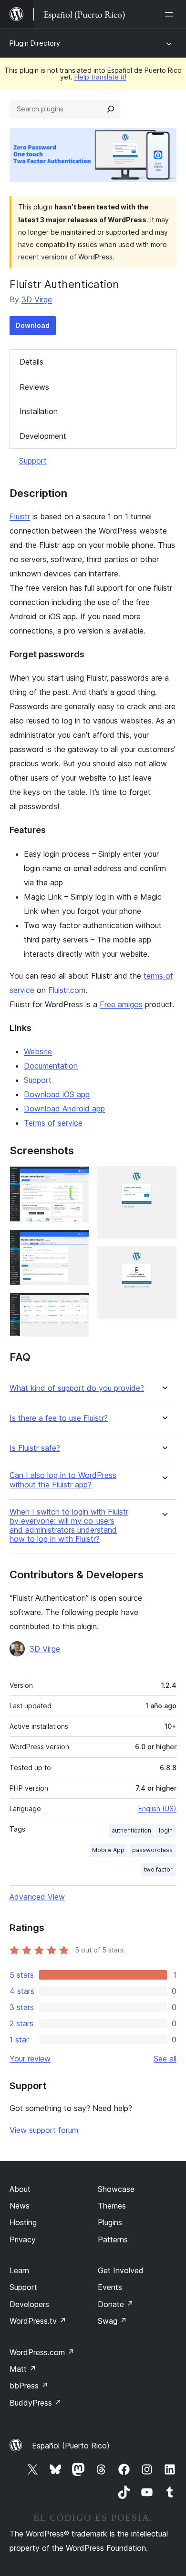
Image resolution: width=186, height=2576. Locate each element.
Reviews (34, 387)
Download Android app (64, 1109)
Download (33, 325)
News (20, 2206)
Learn (19, 2270)
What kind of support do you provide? (77, 1388)
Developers (29, 2304)
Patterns (113, 2239)
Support (33, 461)
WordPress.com (42, 2352)
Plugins (110, 2222)
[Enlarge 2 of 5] (76, 1242)
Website (38, 1051)
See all (165, 2059)
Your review (30, 2059)
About (20, 2189)
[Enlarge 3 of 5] (76, 1306)
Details (31, 362)
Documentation (51, 1066)
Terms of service (53, 1123)
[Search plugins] (111, 109)
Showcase (116, 2189)
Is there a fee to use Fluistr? (59, 1418)
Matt (23, 2369)
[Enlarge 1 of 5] (76, 1179)
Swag (112, 2321)
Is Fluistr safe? (35, 1448)
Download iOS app (57, 1094)
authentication (131, 1830)
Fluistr (20, 516)
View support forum (44, 2130)
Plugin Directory (35, 43)
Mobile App (108, 1850)
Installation (39, 411)
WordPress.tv (38, 2321)
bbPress (29, 2386)
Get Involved (121, 2270)
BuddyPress (36, 2403)
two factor (158, 1869)
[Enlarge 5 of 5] (164, 1259)
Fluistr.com (67, 990)
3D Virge (37, 299)
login (166, 1830)
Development (43, 436)
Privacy (23, 2239)
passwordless (152, 1850)
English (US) (157, 1808)
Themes (112, 2206)
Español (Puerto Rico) (71, 2446)
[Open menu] (171, 14)
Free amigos (121, 1004)
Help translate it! (100, 77)
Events (110, 2287)
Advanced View (37, 1897)
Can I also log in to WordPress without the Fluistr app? (63, 1480)
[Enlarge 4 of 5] (164, 1179)
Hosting (23, 2222)
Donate (116, 2304)
